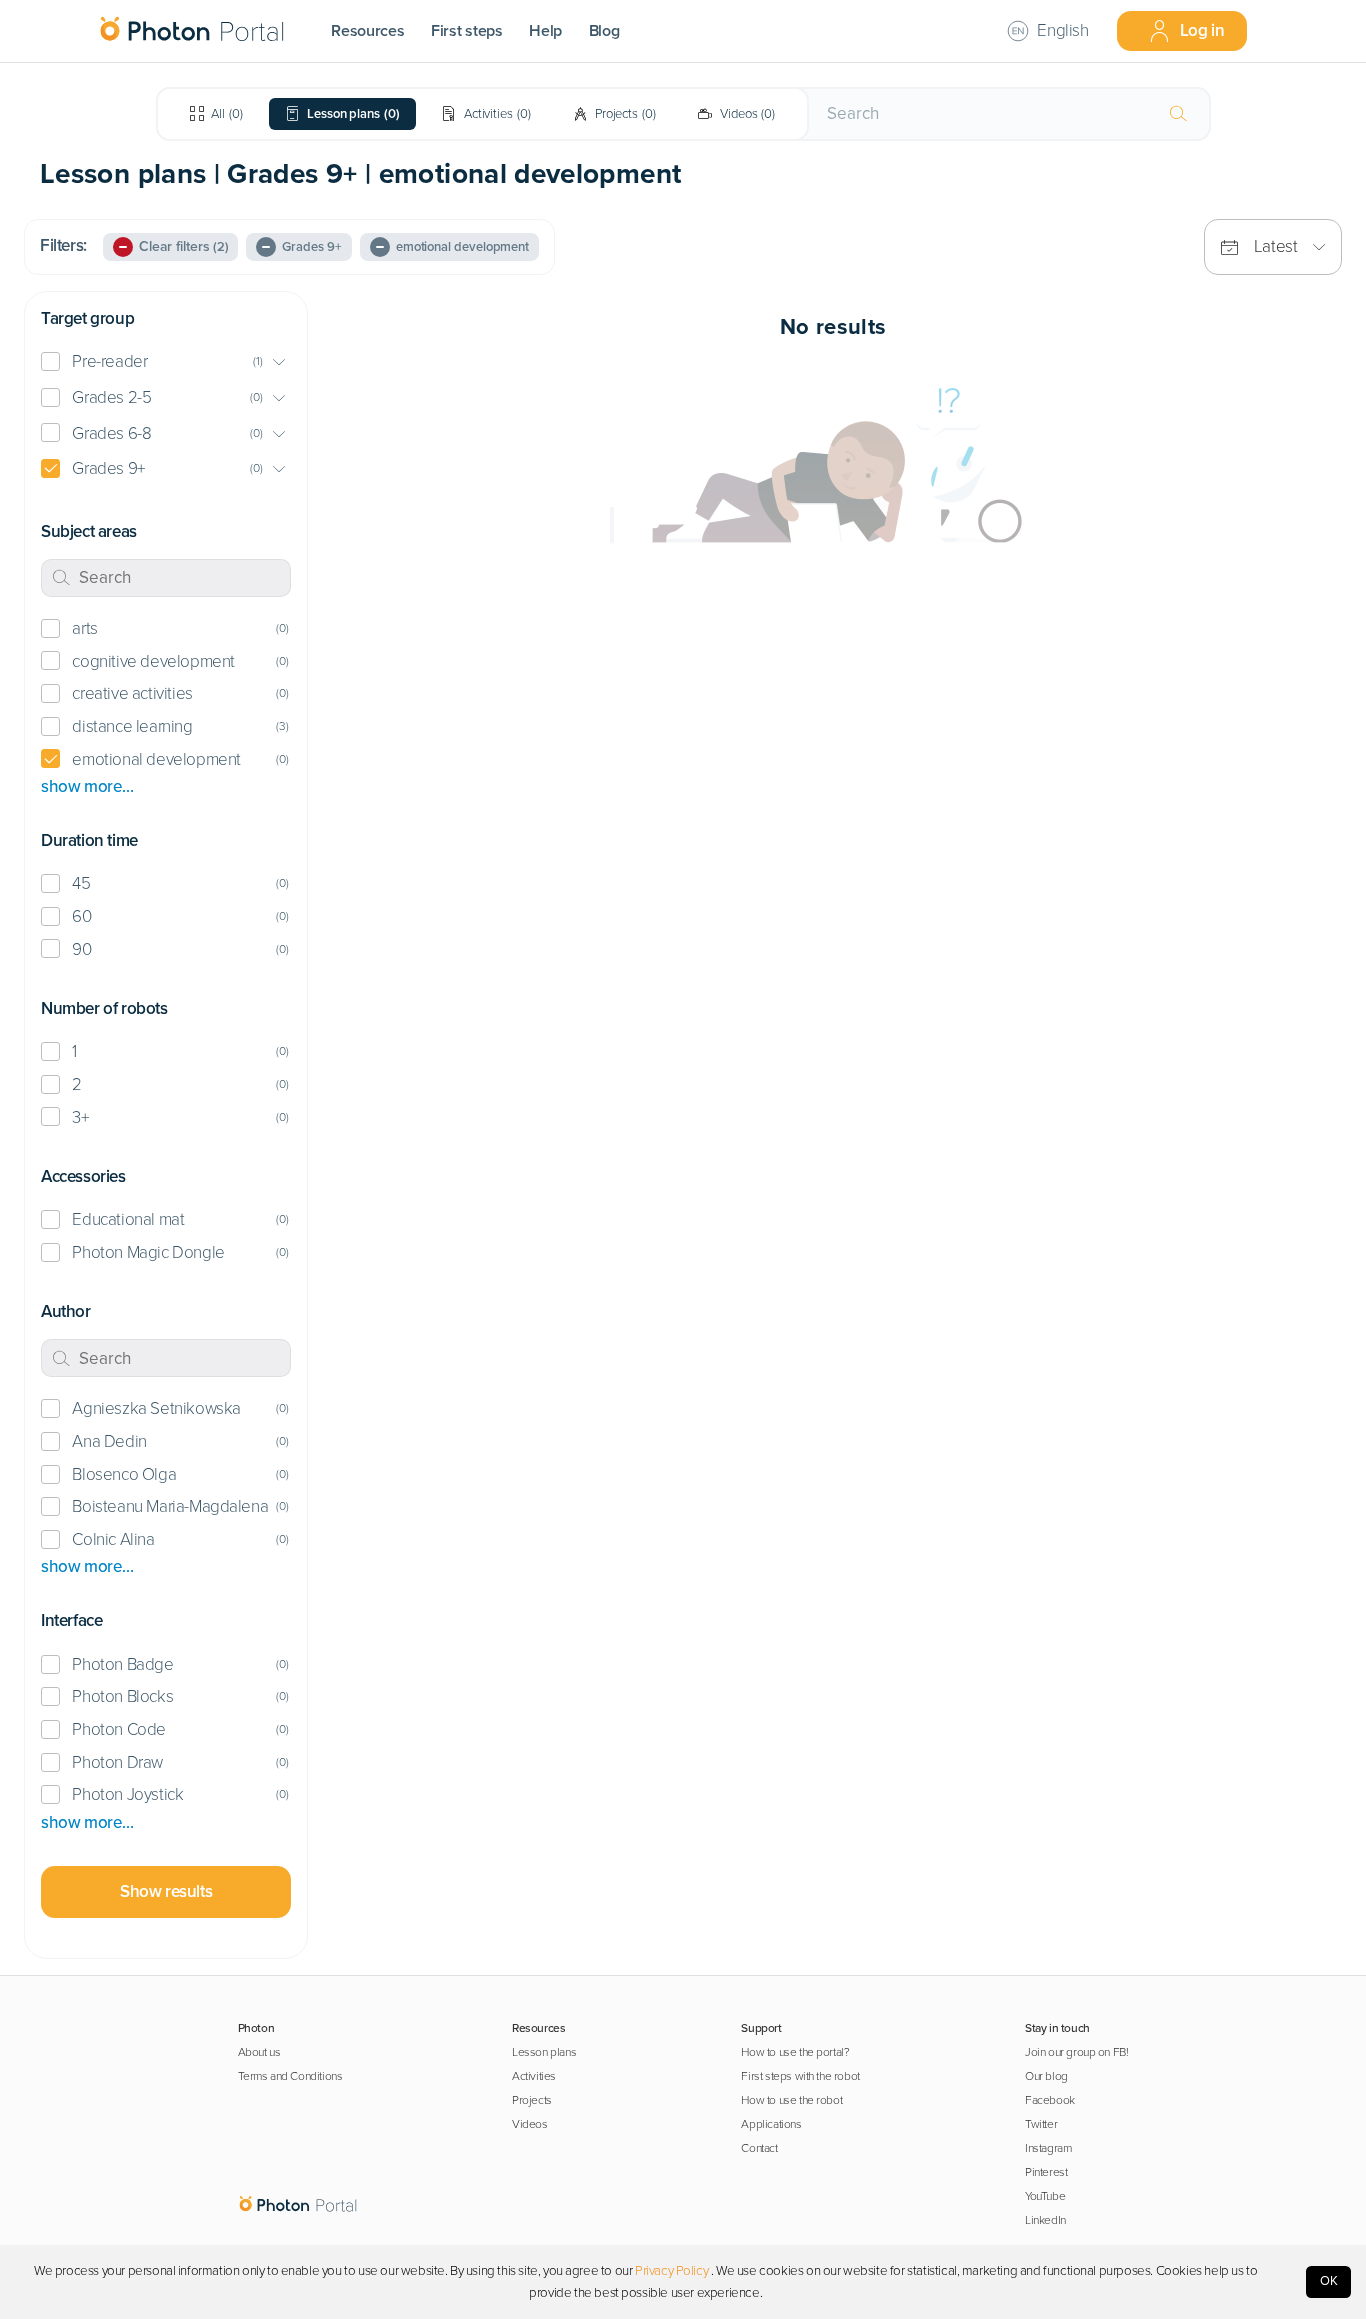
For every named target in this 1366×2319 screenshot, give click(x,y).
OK (1329, 2281)
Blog (604, 31)
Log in (1202, 30)
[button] (166, 362)
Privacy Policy (671, 2271)
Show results (166, 1891)
